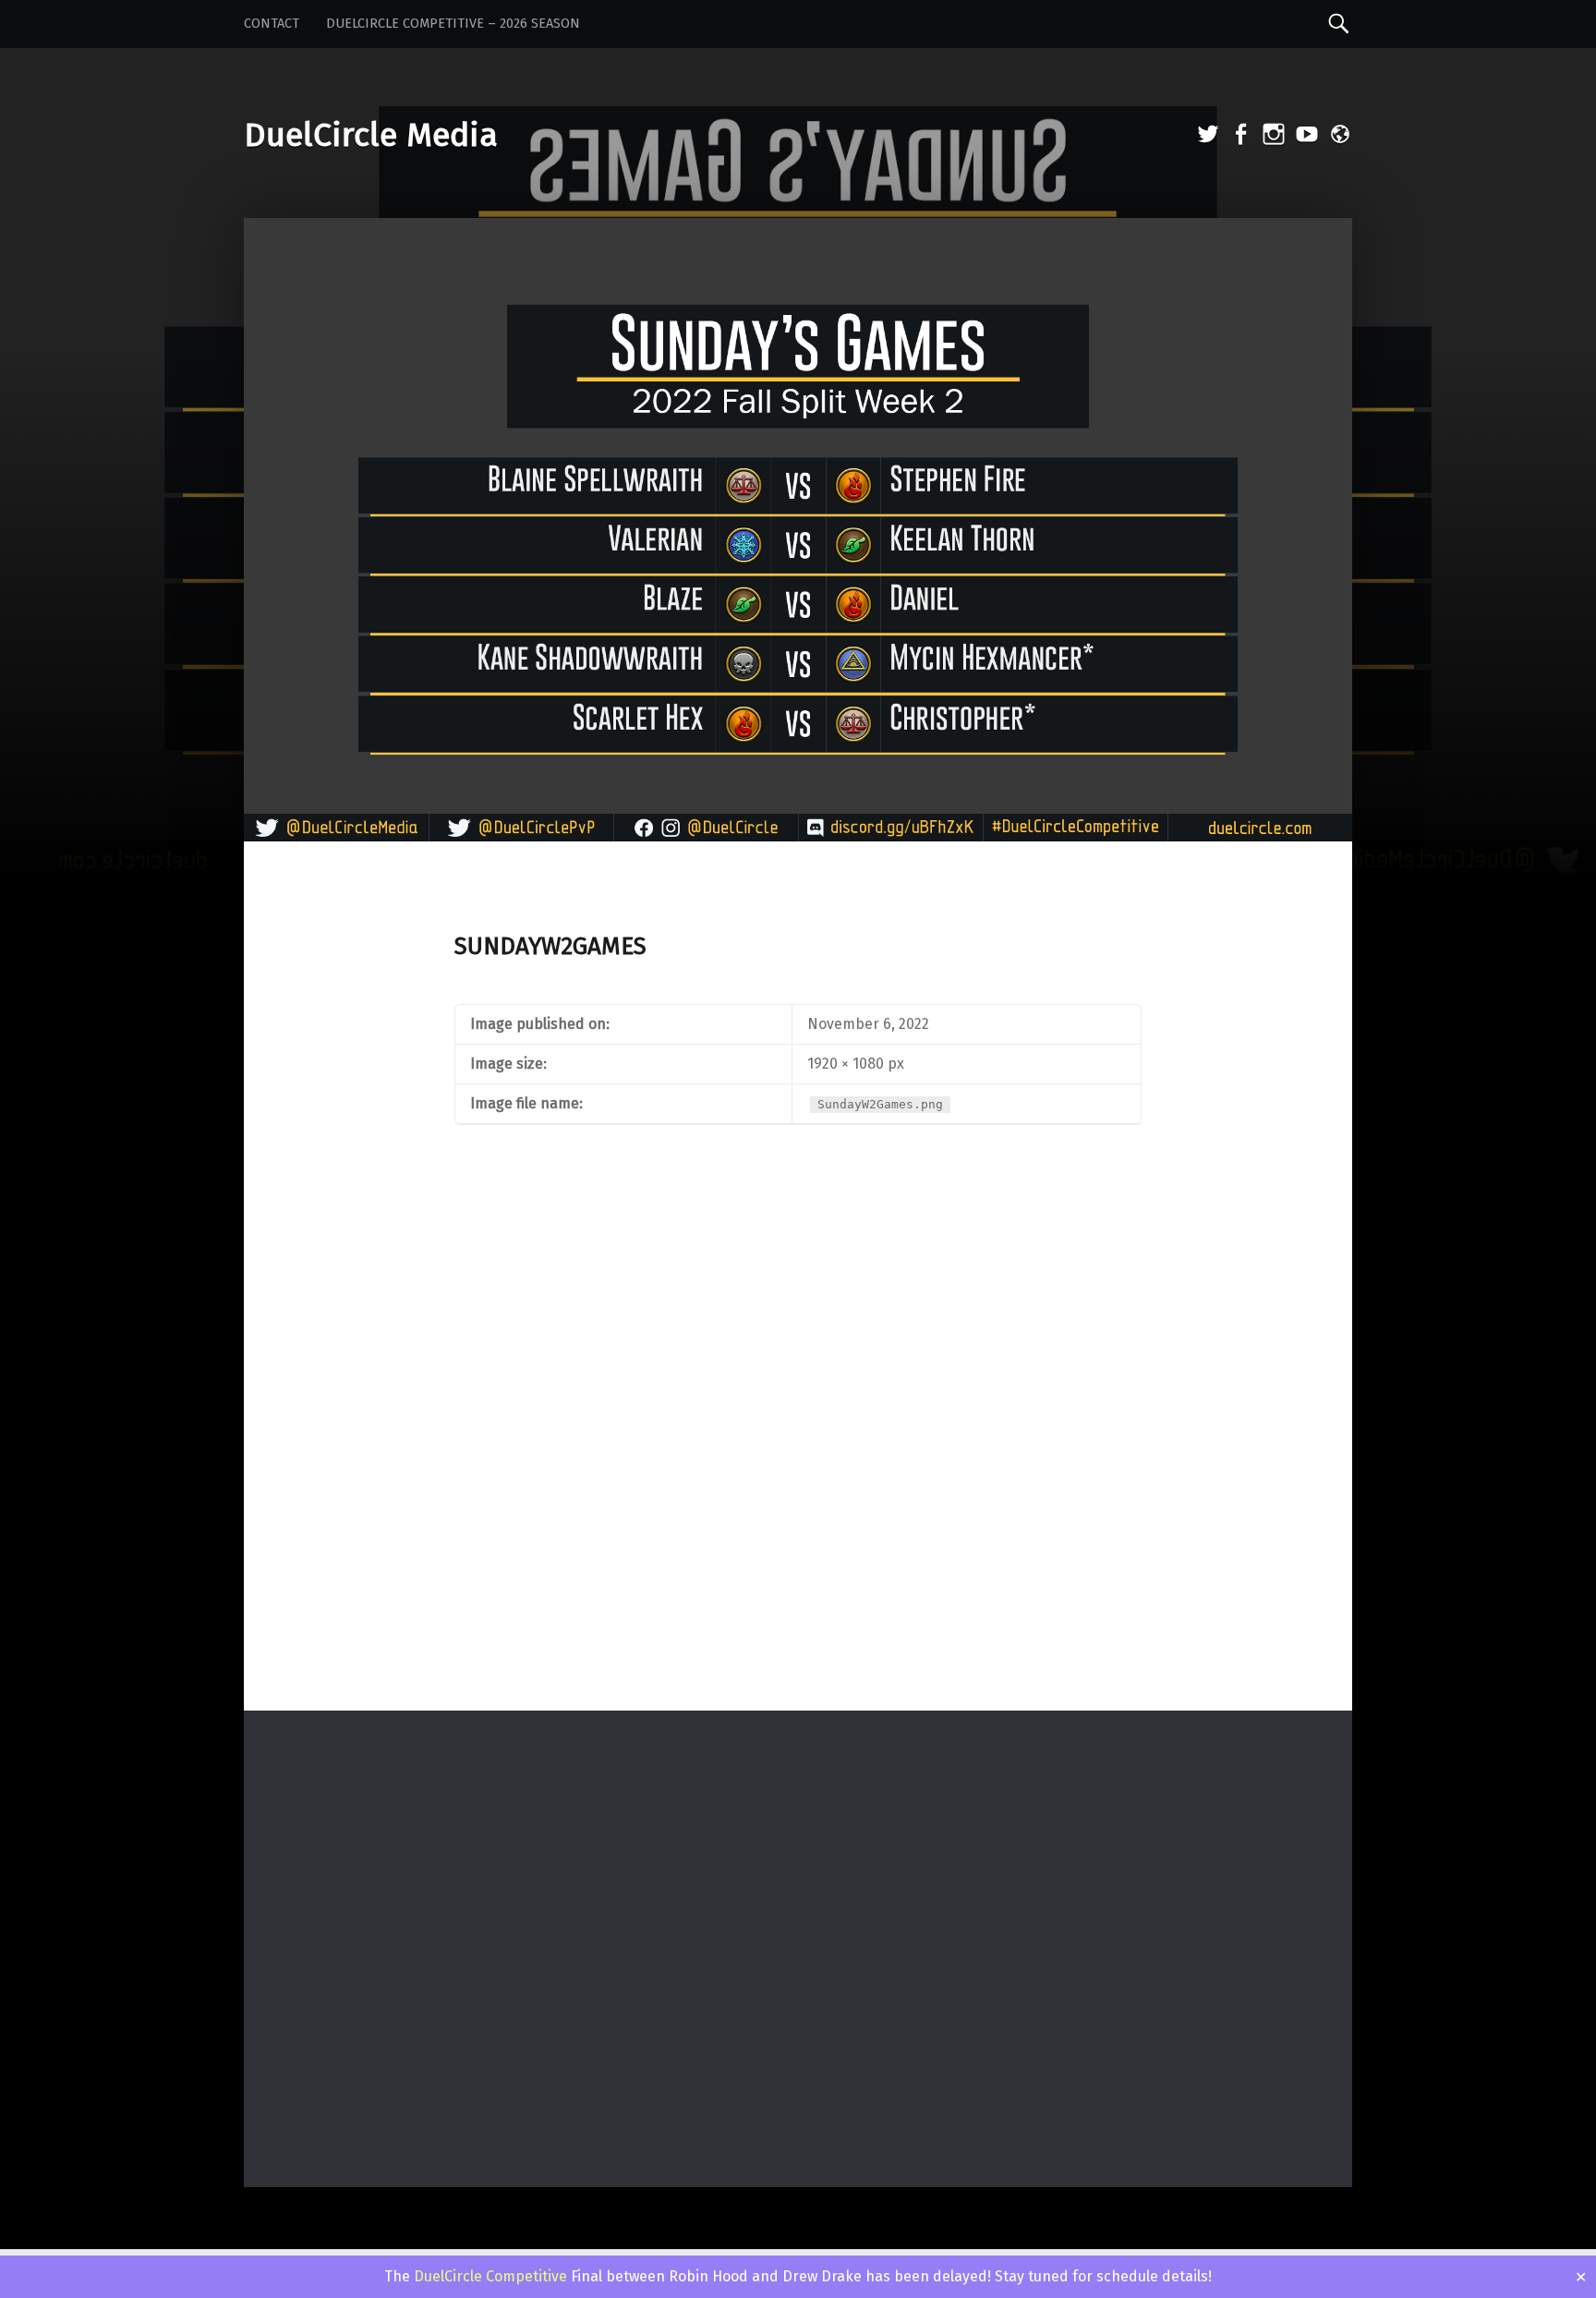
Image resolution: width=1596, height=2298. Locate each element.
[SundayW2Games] (798, 230)
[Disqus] (798, 1469)
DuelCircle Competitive (490, 2276)
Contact (272, 24)
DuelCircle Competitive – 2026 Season (453, 24)
